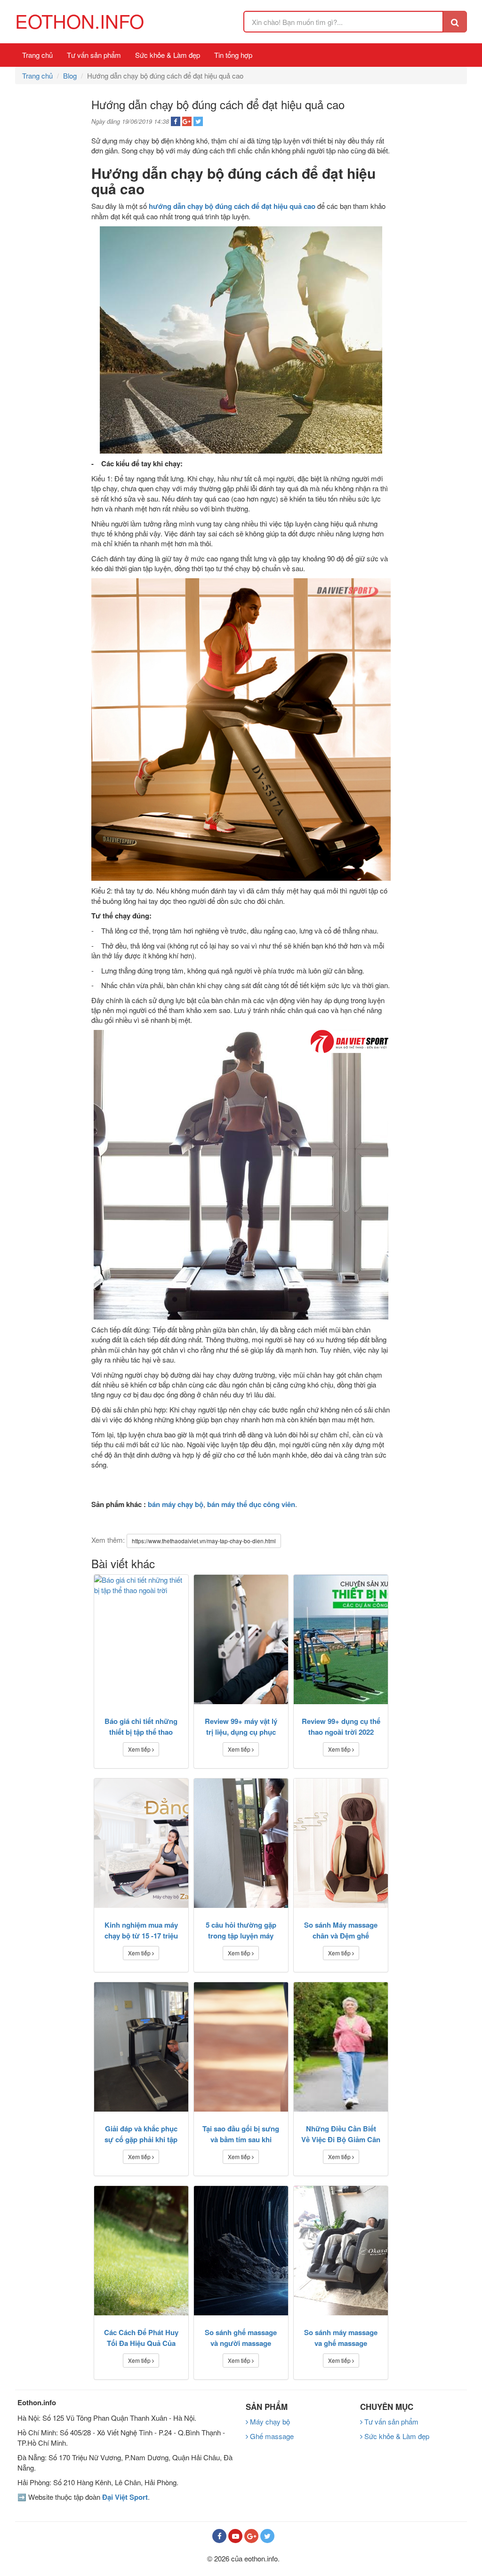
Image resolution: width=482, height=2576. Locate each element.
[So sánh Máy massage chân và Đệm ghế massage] (341, 1843)
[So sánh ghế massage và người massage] (241, 2251)
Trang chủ (37, 55)
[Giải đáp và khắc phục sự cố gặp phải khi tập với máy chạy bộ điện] (141, 2047)
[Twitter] (267, 2536)
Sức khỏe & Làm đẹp (168, 55)
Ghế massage (271, 2436)
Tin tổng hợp (233, 55)
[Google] (251, 2536)
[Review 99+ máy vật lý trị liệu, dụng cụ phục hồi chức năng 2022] (241, 1639)
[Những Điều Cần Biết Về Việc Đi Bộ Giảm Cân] (341, 2047)
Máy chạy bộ (269, 2421)
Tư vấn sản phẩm (94, 55)
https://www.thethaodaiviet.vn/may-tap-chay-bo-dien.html (204, 1541)
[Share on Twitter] (198, 121)
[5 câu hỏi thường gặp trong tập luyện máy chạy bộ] (241, 1843)
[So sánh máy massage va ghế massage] (341, 2251)
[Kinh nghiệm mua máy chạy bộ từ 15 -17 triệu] (141, 1843)
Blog (70, 76)
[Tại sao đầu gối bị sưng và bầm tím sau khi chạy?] (241, 2047)
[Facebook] (219, 2536)
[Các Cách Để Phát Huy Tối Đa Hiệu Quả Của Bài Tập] (141, 2251)
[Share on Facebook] (176, 121)
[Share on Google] (187, 121)
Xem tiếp (140, 1749)
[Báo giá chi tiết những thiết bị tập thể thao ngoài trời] (141, 1639)
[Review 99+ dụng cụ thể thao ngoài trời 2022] (341, 1639)
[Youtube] (235, 2536)
